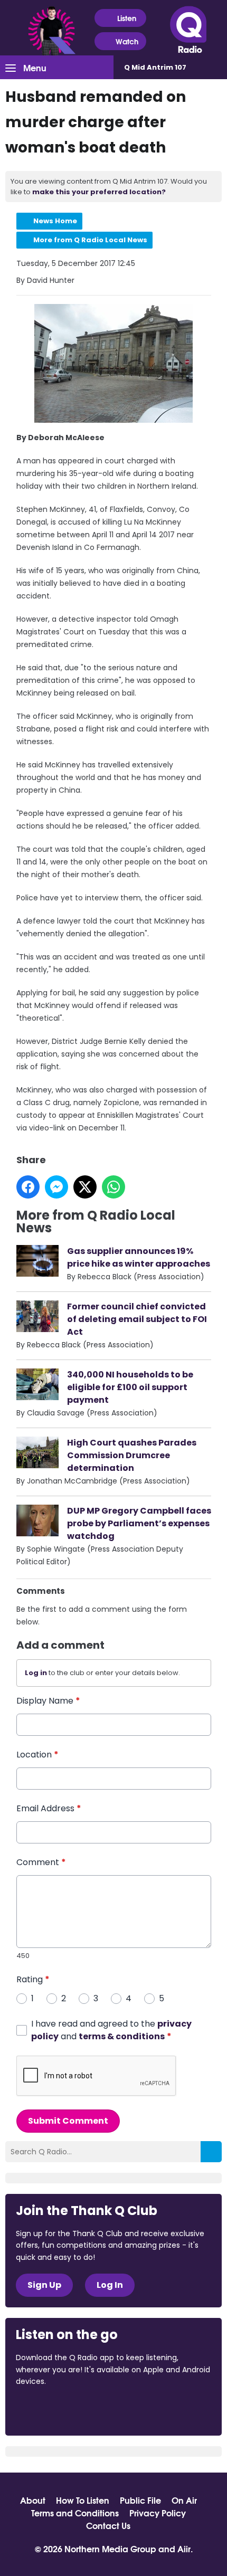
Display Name (48, 1701)
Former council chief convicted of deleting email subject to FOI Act (137, 1319)
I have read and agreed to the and (111, 2030)
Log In (110, 2285)
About (33, 2500)
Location (37, 1755)
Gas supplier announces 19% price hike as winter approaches (139, 1257)
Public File (140, 2500)
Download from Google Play (145, 2410)
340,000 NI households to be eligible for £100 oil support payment (130, 1387)
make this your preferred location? (99, 192)
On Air (184, 2500)
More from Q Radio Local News (90, 240)
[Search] (211, 2152)
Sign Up (44, 2285)
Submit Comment (68, 2121)
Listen (127, 18)
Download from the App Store (57, 2410)
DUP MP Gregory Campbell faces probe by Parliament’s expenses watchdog (139, 1523)
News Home (55, 221)
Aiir (184, 2548)
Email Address (49, 1808)
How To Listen (83, 2500)
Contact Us (108, 2525)
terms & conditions (122, 2036)
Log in (36, 1673)
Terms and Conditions (75, 2513)
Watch (127, 41)
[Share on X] (85, 1187)
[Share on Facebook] (28, 1187)
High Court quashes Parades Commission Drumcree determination (132, 1455)
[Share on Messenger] (56, 1187)
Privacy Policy (158, 2513)
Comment (41, 1862)
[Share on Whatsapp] (113, 1187)
